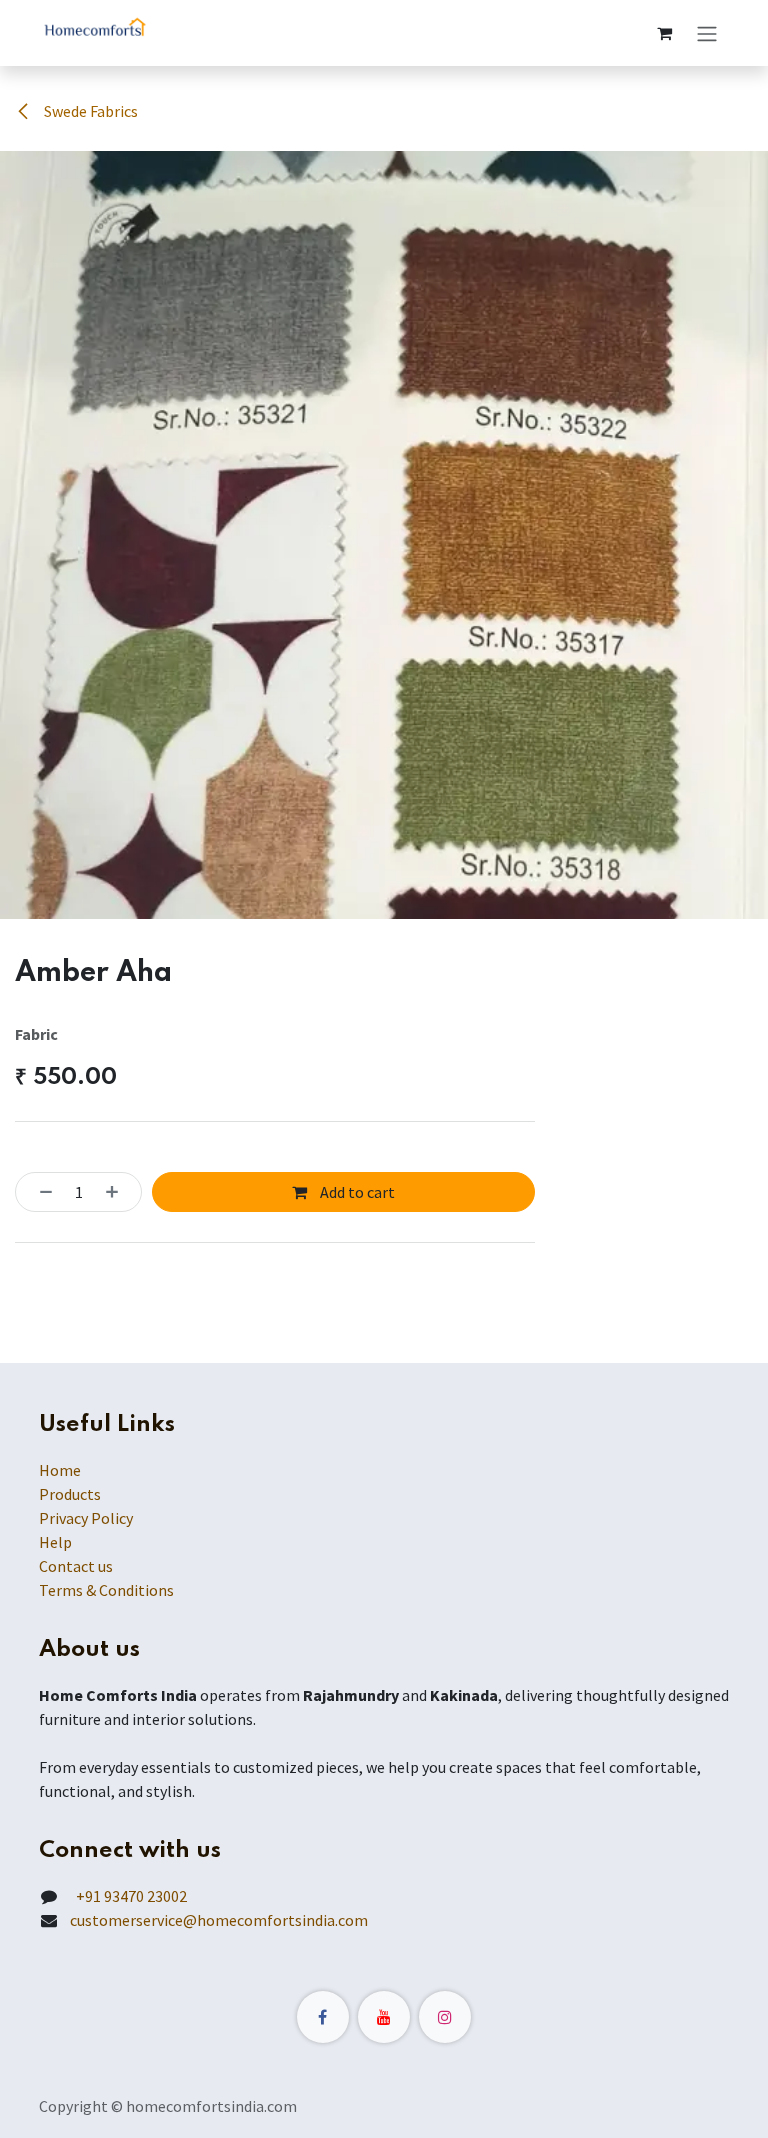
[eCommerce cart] (664, 33)
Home (60, 1470)
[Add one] (118, 1192)
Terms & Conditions (106, 1590)
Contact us (76, 1566)
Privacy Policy (86, 1518)
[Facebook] (323, 2017)
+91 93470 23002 (128, 1896)
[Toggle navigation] (707, 33)
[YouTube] (384, 2017)
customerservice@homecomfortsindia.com (219, 1920)
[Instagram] (445, 2017)
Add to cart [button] (356, 1192)
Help (55, 1542)
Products (70, 1494)
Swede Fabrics (89, 111)
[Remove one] (40, 1192)
